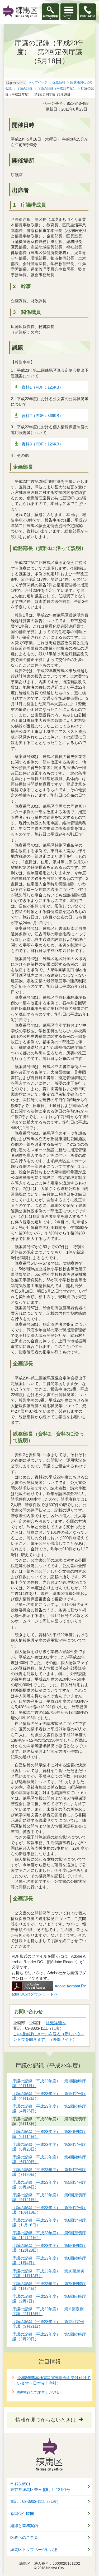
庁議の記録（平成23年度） (57, 88)
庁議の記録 (25, 88)
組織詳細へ (56, 2023)
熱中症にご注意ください (39, 2392)
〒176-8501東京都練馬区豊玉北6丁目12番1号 (40, 2487)
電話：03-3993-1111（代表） (36, 2501)
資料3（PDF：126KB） (42, 444)
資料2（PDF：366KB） (42, 416)
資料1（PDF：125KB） (42, 387)
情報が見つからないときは (46, 2420)
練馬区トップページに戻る (34, 2550)
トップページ (38, 82)
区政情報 (59, 82)
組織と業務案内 (24, 2526)
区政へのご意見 (24, 2538)
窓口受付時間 (22, 2514)
